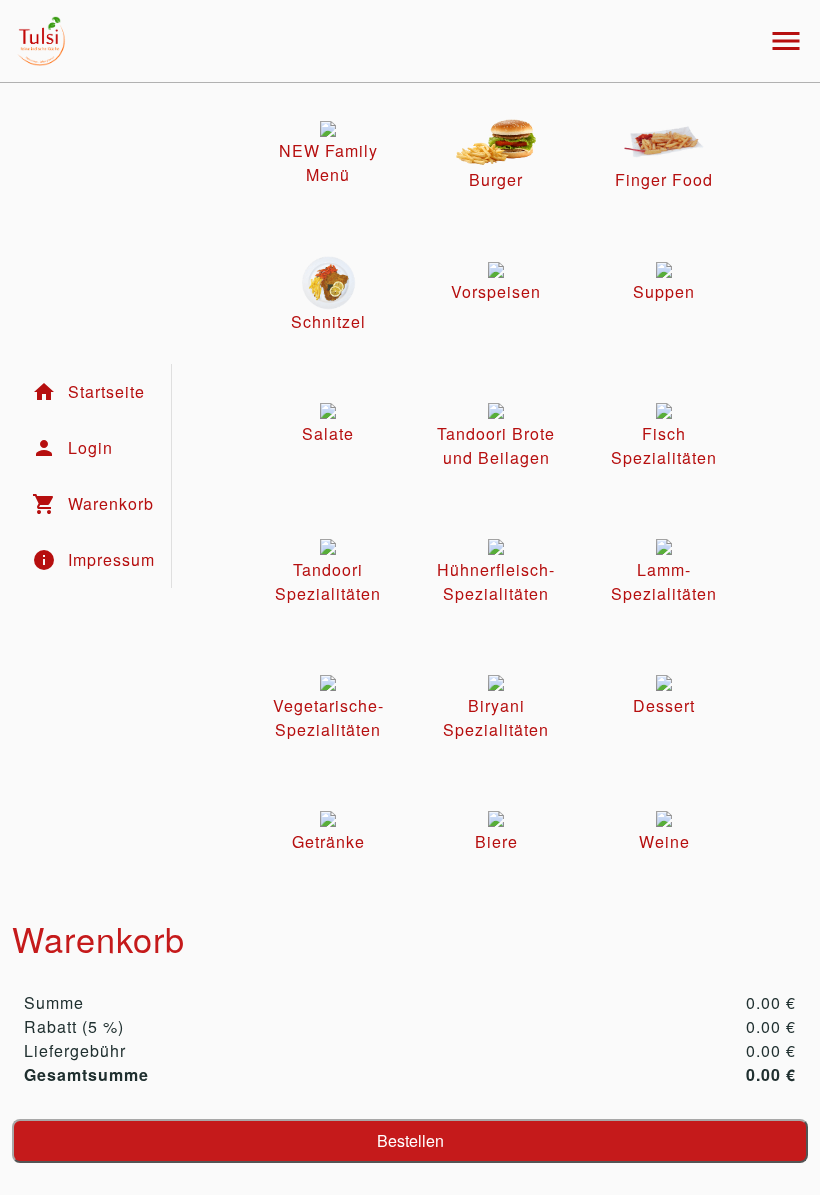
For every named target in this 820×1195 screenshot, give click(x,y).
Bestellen (410, 1140)
